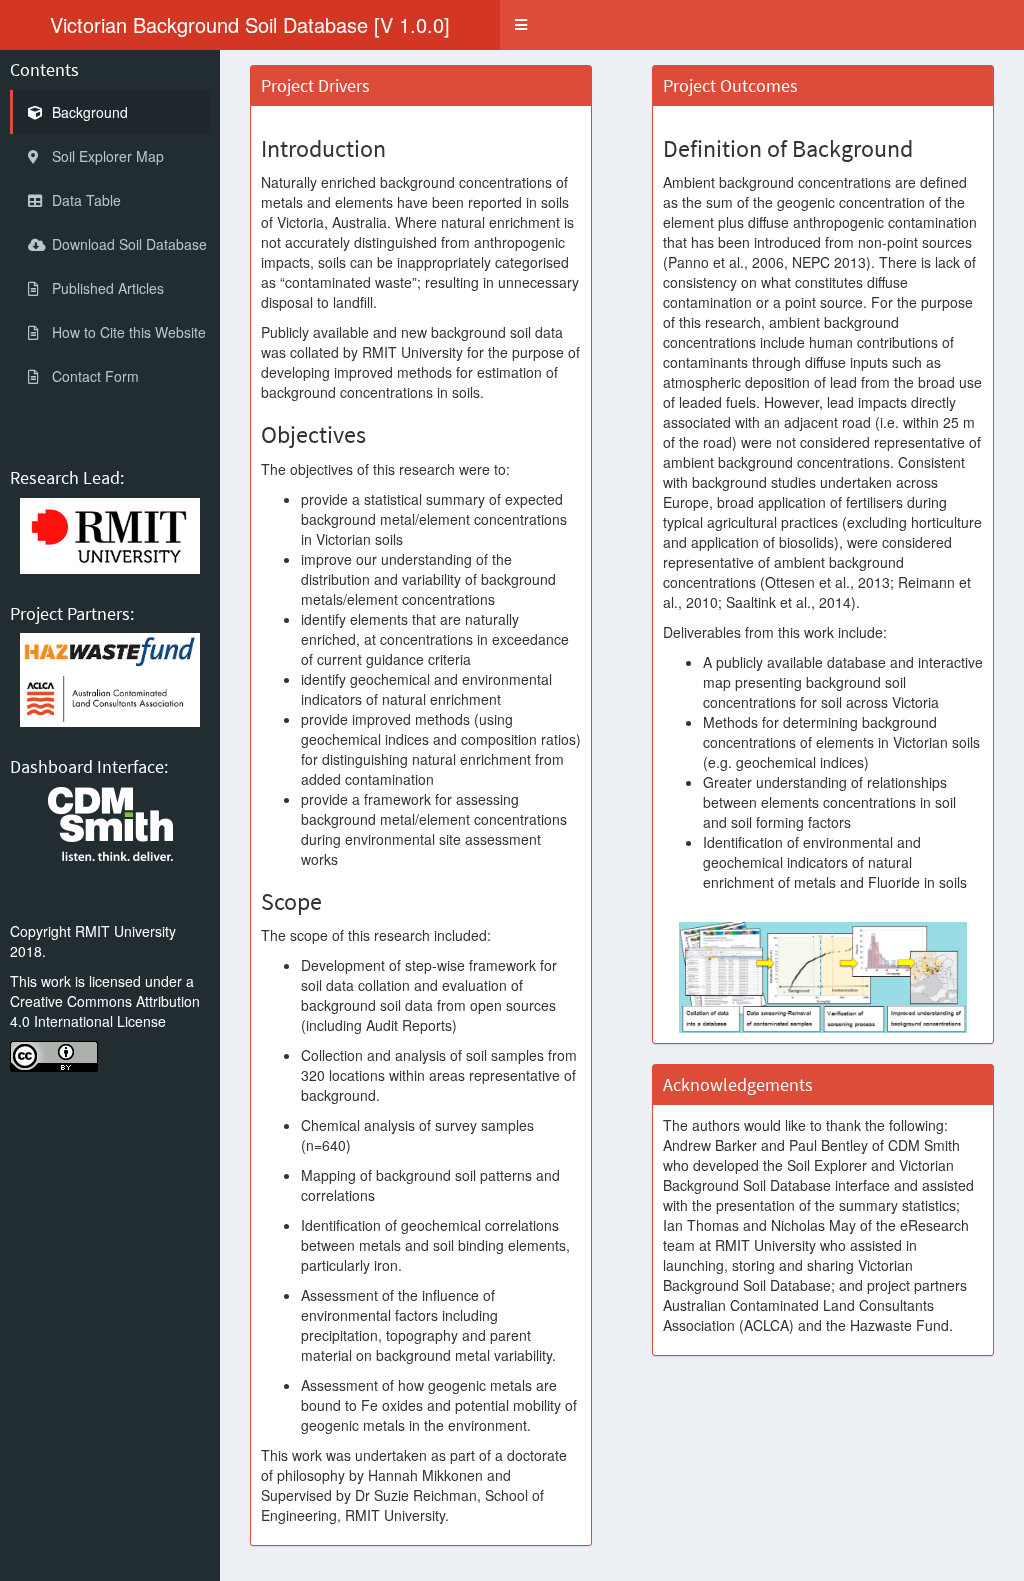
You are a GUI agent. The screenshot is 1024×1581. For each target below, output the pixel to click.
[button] (521, 25)
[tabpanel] (622, 815)
